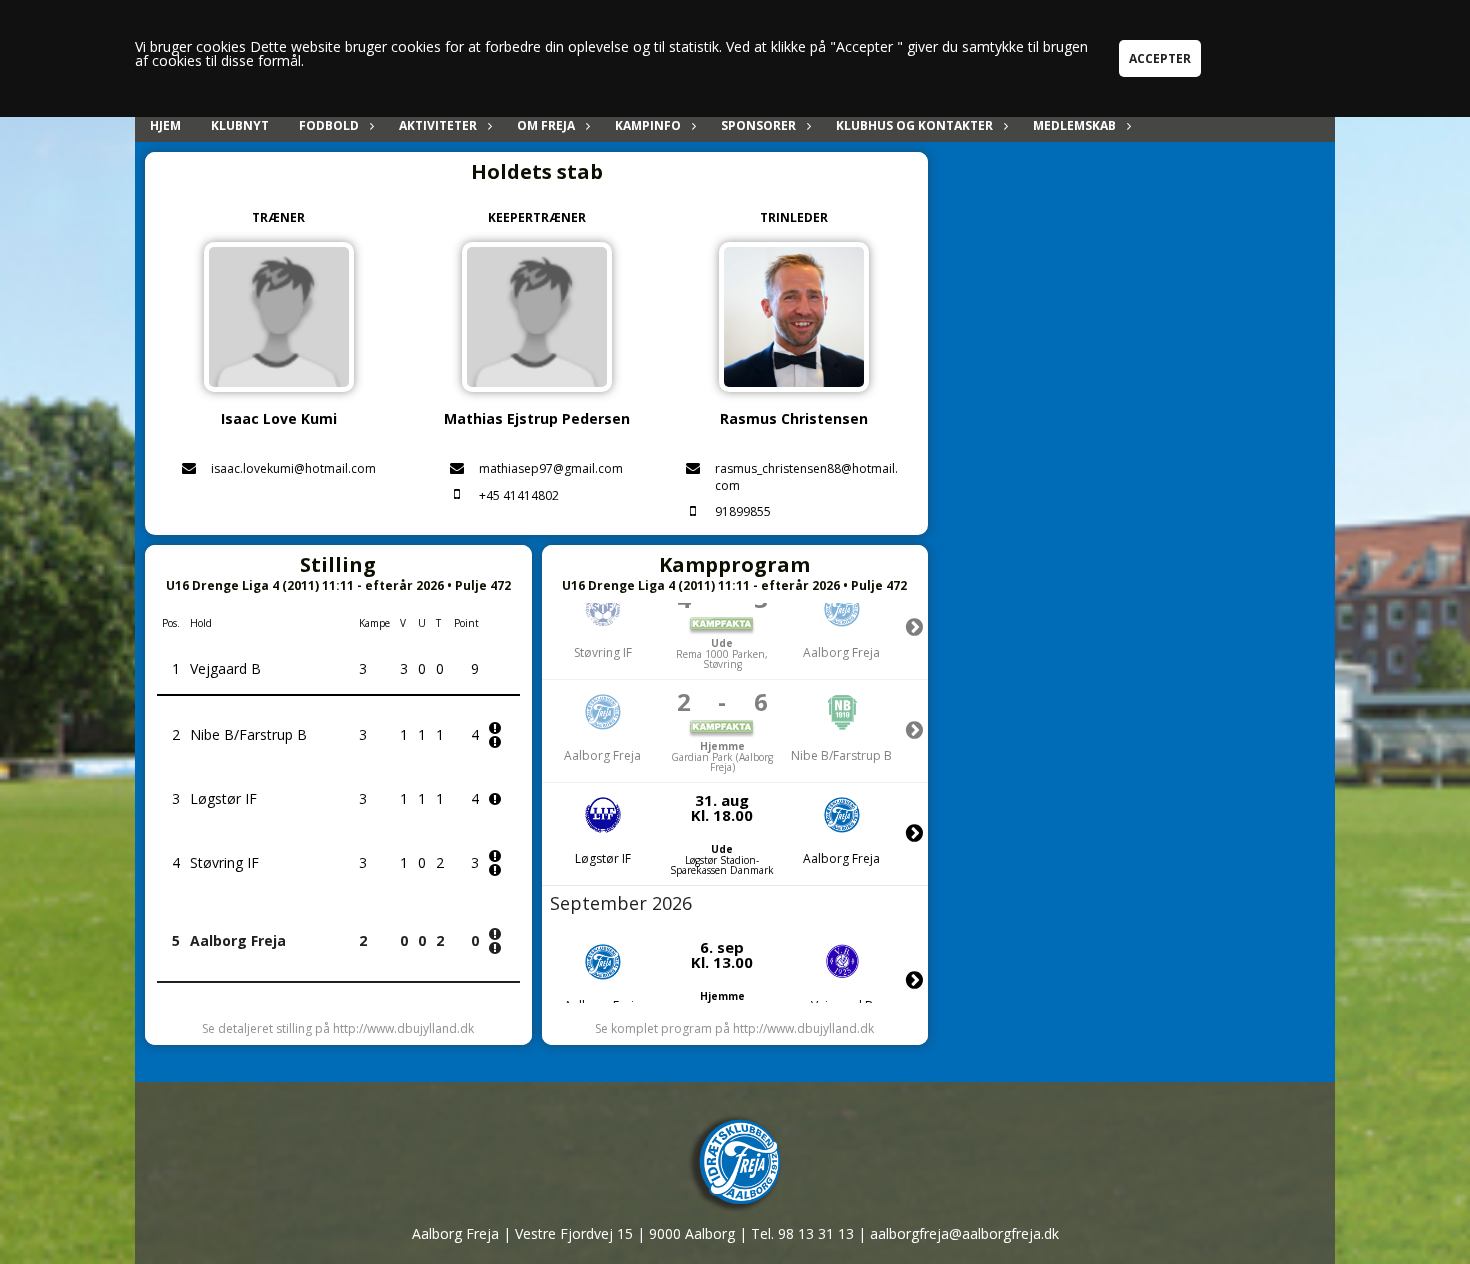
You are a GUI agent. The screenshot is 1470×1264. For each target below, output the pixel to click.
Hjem (165, 125)
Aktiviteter (438, 125)
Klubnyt (240, 125)
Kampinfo (648, 125)
